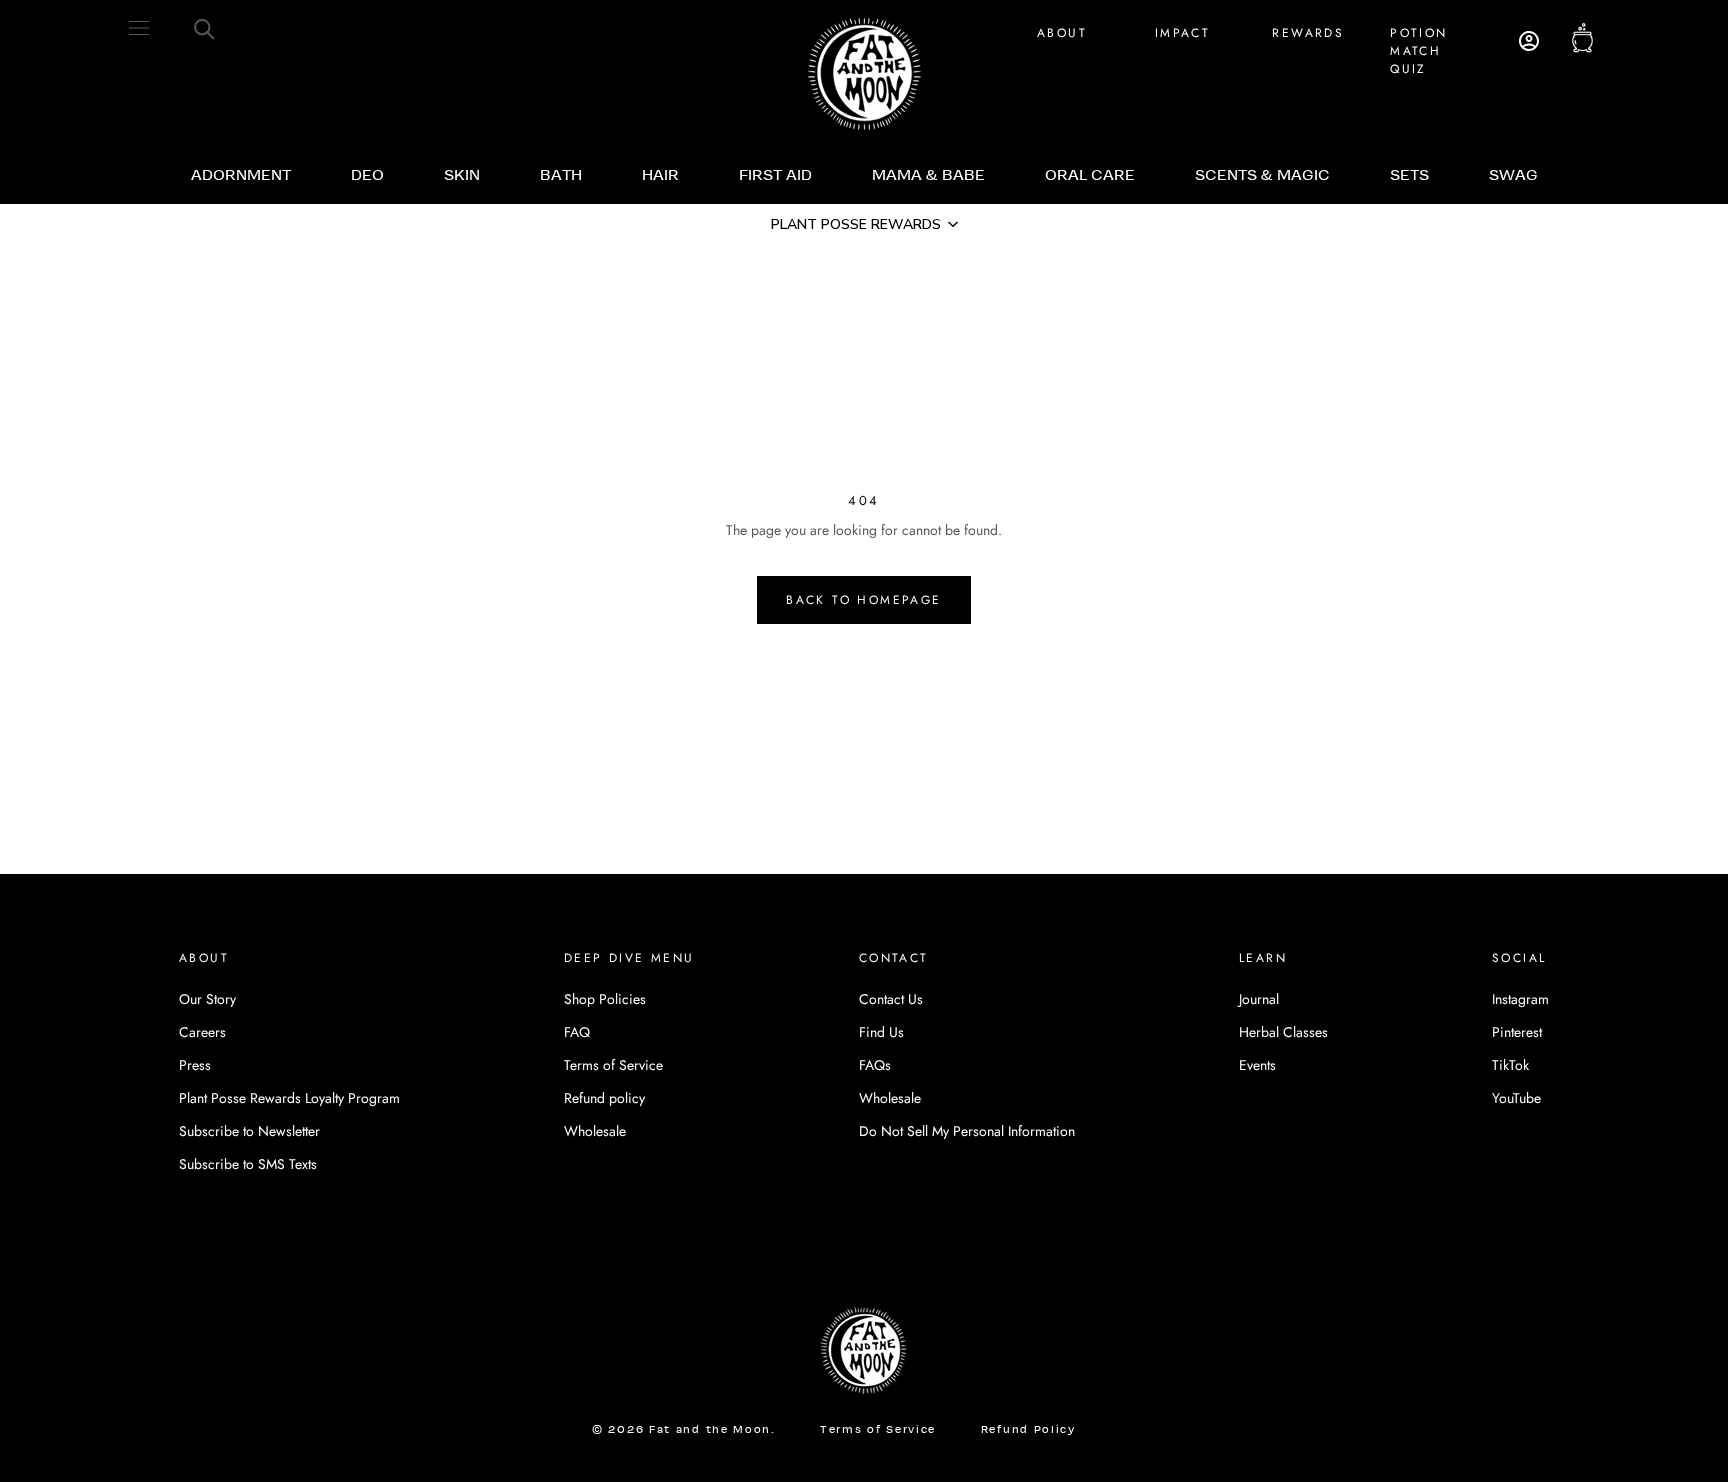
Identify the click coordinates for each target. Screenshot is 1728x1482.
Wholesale (595, 1131)
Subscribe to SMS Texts (248, 1164)
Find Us (881, 1032)
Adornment (241, 176)
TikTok (1510, 1065)
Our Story (207, 999)
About (1062, 33)
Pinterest (1517, 1032)
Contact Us (891, 999)
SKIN (462, 176)
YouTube (1516, 1098)
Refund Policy (1028, 1430)
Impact (1182, 33)
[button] (864, 224)
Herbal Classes (1283, 1032)
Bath (561, 176)
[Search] (204, 27)
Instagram (1520, 999)
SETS (1409, 176)
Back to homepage (863, 600)
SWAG (1513, 176)
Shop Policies (605, 999)
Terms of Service (613, 1065)
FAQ (577, 1032)
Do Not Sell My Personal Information (967, 1131)
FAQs (875, 1065)
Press (195, 1065)
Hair (660, 176)
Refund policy (604, 1098)
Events (1257, 1065)
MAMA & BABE (928, 176)
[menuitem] (241, 176)
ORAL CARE (1090, 176)
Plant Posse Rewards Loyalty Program (289, 1098)
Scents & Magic (1262, 176)
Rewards (1308, 33)
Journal (1259, 999)
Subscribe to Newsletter (249, 1131)
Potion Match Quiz (1418, 51)
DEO (367, 176)
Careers (202, 1032)
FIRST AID (775, 176)
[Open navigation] (139, 28)
